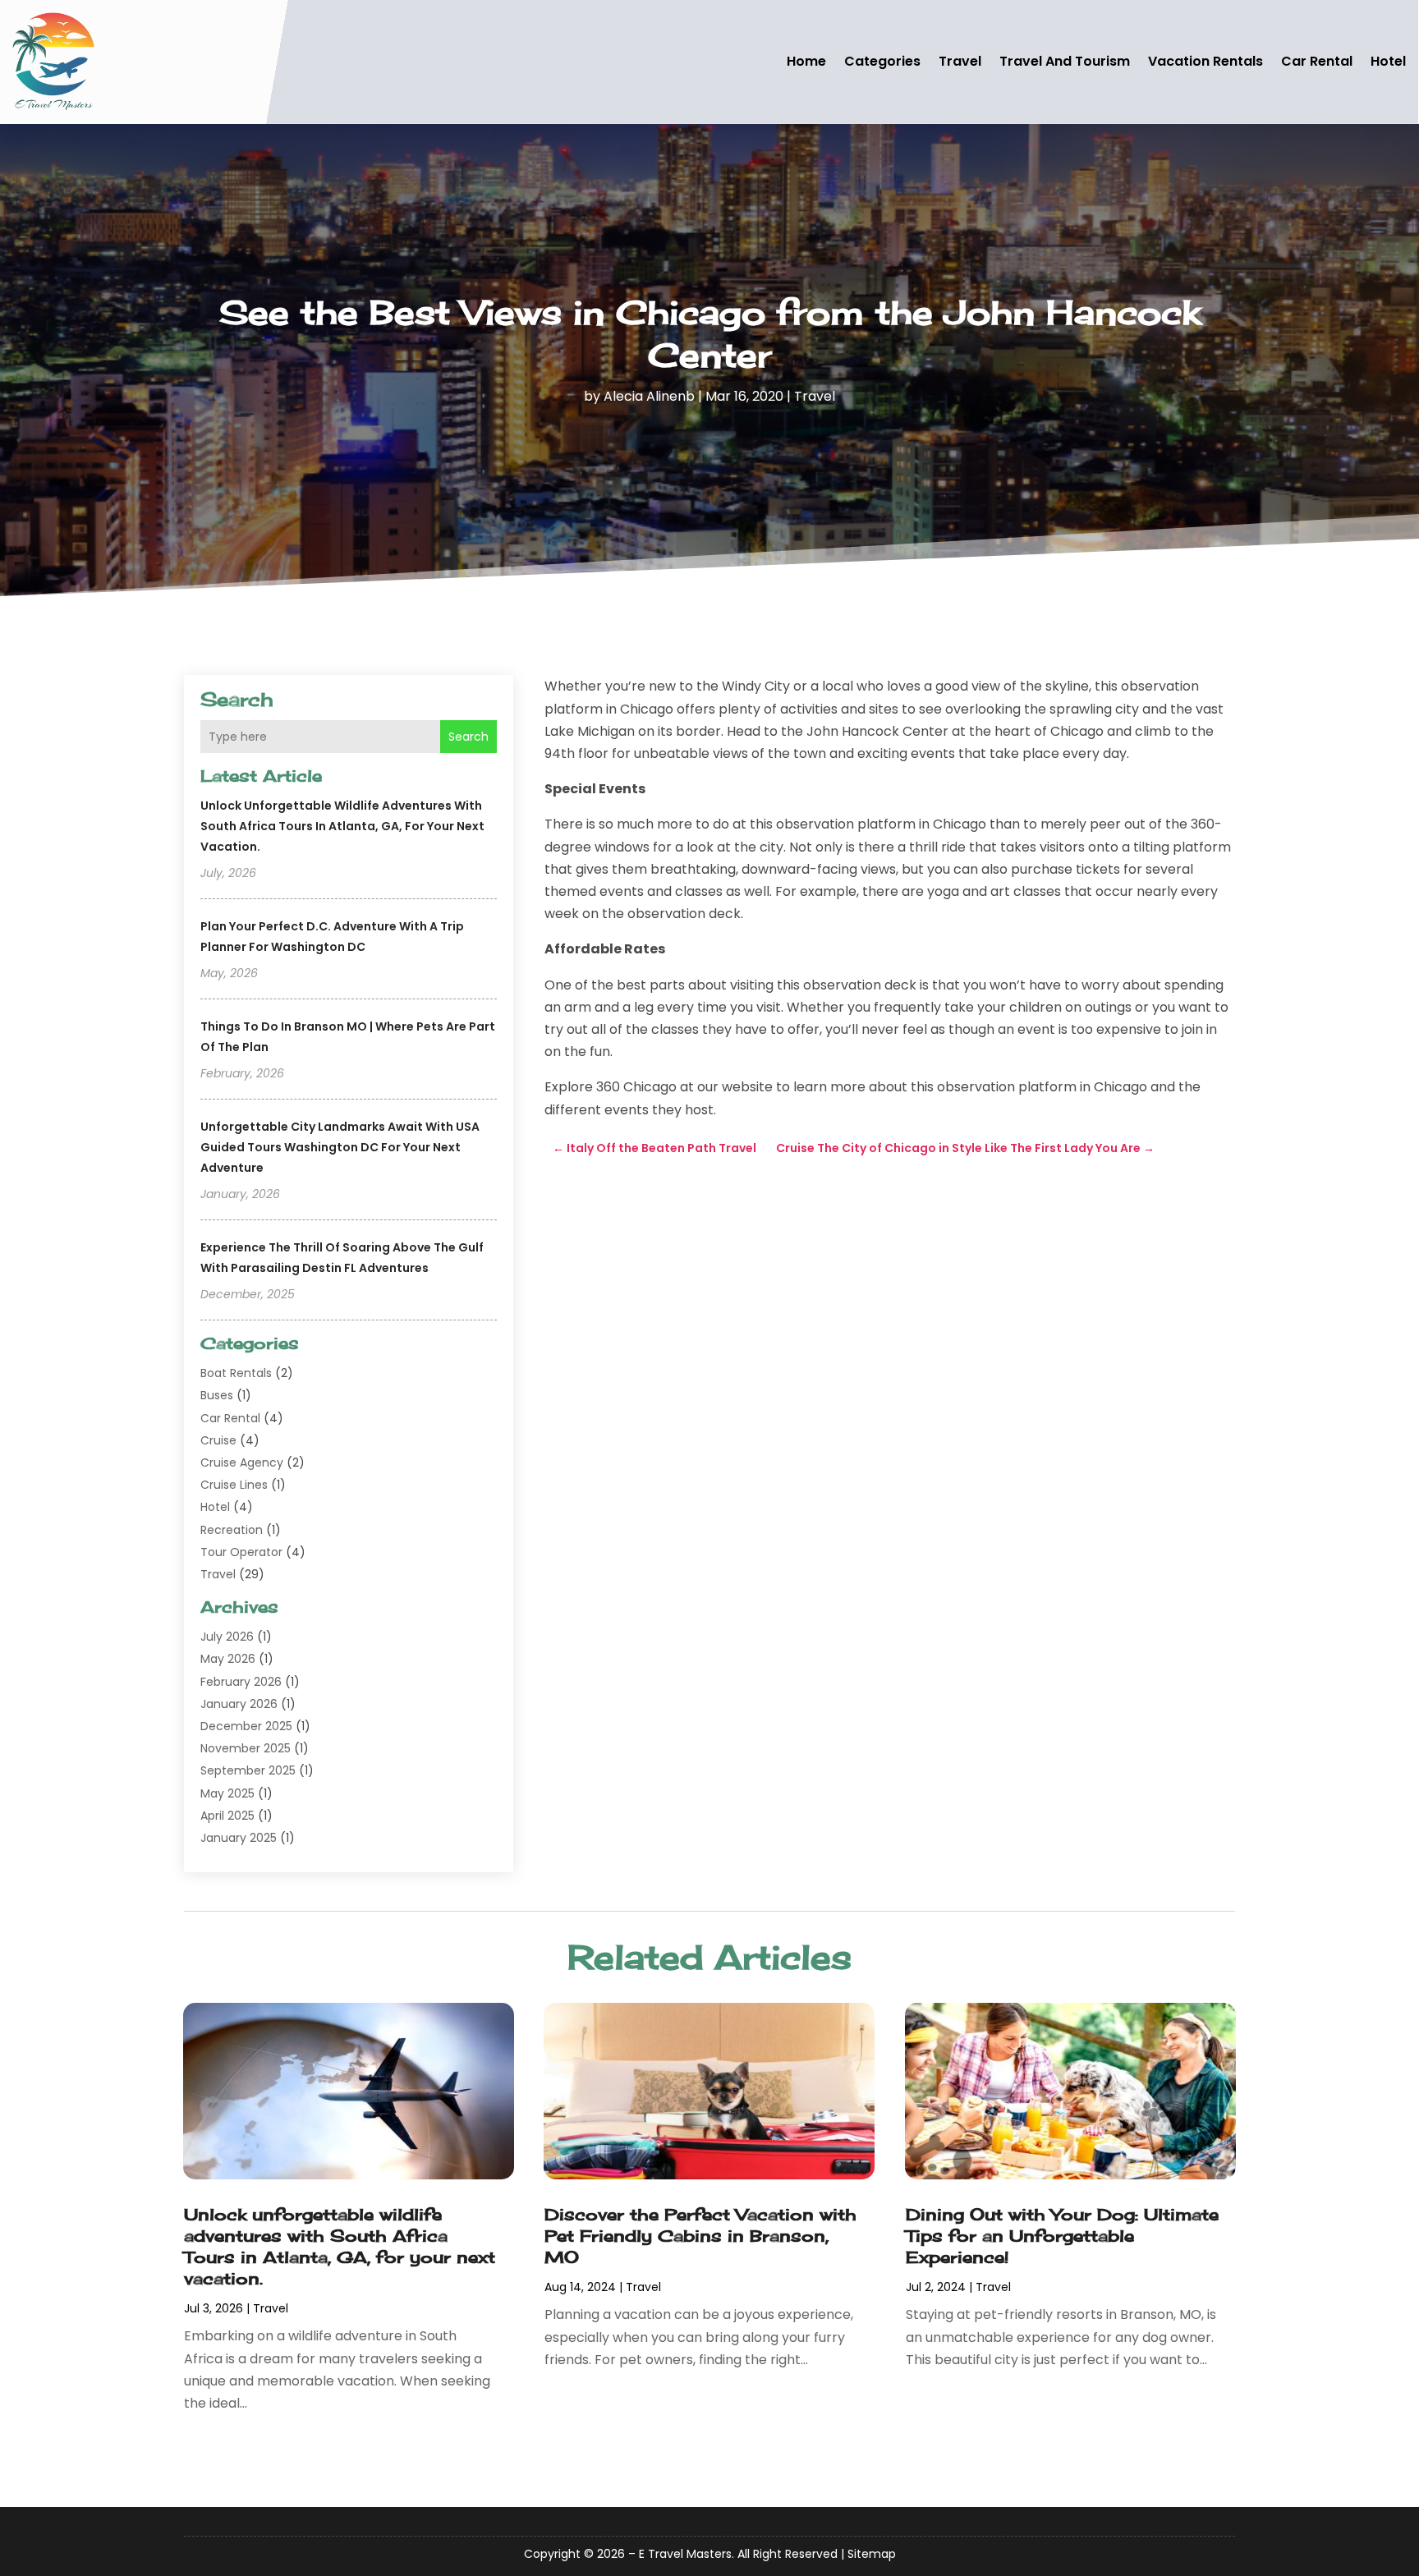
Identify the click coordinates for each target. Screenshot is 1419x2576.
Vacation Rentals (1205, 61)
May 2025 (227, 1793)
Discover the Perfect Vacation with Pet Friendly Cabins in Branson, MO (700, 2236)
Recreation (232, 1530)
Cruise (218, 1440)
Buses (217, 1395)
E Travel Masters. (687, 2554)
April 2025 (227, 1816)
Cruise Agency (242, 1462)
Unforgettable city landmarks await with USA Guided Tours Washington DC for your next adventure (340, 1147)
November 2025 (246, 1748)
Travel (960, 61)
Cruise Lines (234, 1485)
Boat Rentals (236, 1373)
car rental (1317, 61)
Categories (882, 61)
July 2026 (227, 1637)
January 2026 (239, 1704)
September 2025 (248, 1770)
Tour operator (241, 1552)
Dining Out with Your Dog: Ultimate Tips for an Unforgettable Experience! (1062, 2236)
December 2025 (246, 1726)
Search (468, 737)
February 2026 (241, 1682)
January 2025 (239, 1838)
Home (806, 61)
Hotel (1388, 61)
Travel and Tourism (1065, 61)
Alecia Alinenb (649, 396)
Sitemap (872, 2554)
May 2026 (228, 1659)
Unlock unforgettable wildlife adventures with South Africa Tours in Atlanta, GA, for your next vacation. (342, 826)
